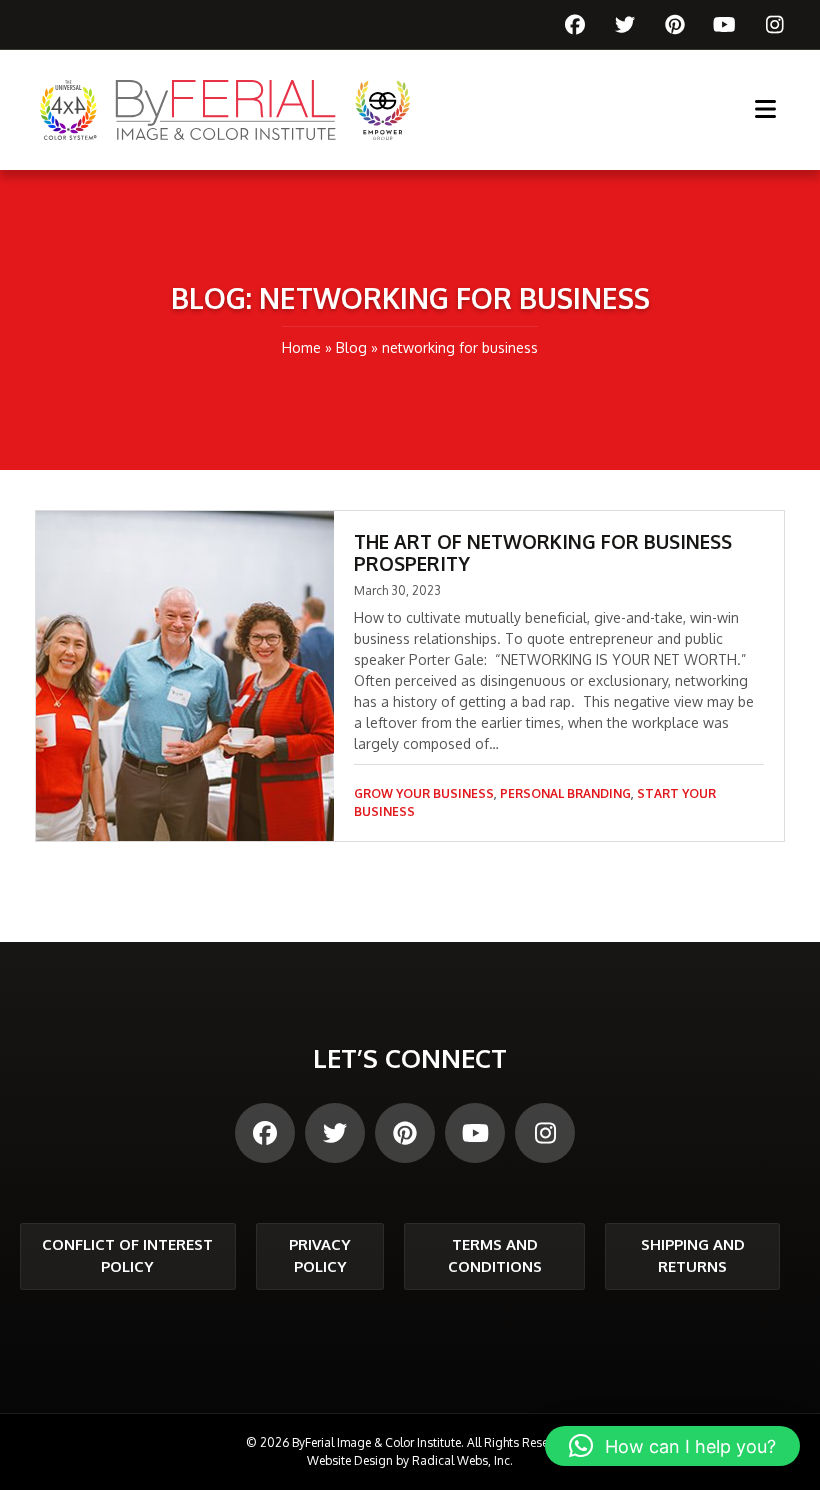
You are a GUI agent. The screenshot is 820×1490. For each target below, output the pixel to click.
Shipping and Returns (693, 1256)
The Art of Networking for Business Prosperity (543, 552)
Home (301, 347)
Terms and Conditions (495, 1256)
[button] (672, 1446)
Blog (351, 347)
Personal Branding (565, 793)
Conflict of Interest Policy (127, 1256)
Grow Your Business (424, 793)
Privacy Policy (320, 1256)
